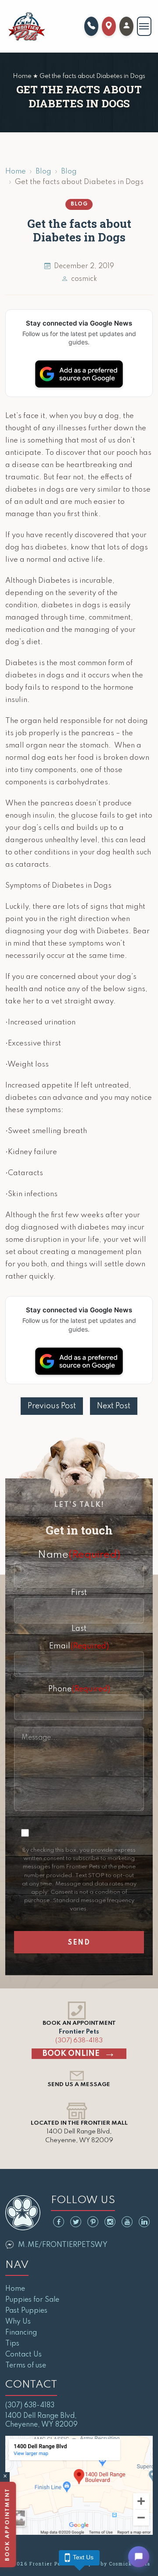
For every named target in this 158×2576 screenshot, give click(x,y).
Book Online (71, 2054)
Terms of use (26, 2366)
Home (16, 172)
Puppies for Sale (32, 2300)
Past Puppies (26, 2311)
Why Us (18, 2322)
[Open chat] (139, 2557)
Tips (12, 2344)
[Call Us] (91, 26)
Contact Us (23, 2355)
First (79, 1593)
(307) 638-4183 (79, 2041)
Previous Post (52, 1406)
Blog (43, 172)
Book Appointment (9, 2525)
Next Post (114, 1406)
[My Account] (126, 26)
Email (79, 1646)
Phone (79, 1689)
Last (79, 1629)
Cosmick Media (130, 2564)
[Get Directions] (109, 26)
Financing (21, 2333)
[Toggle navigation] (144, 26)
